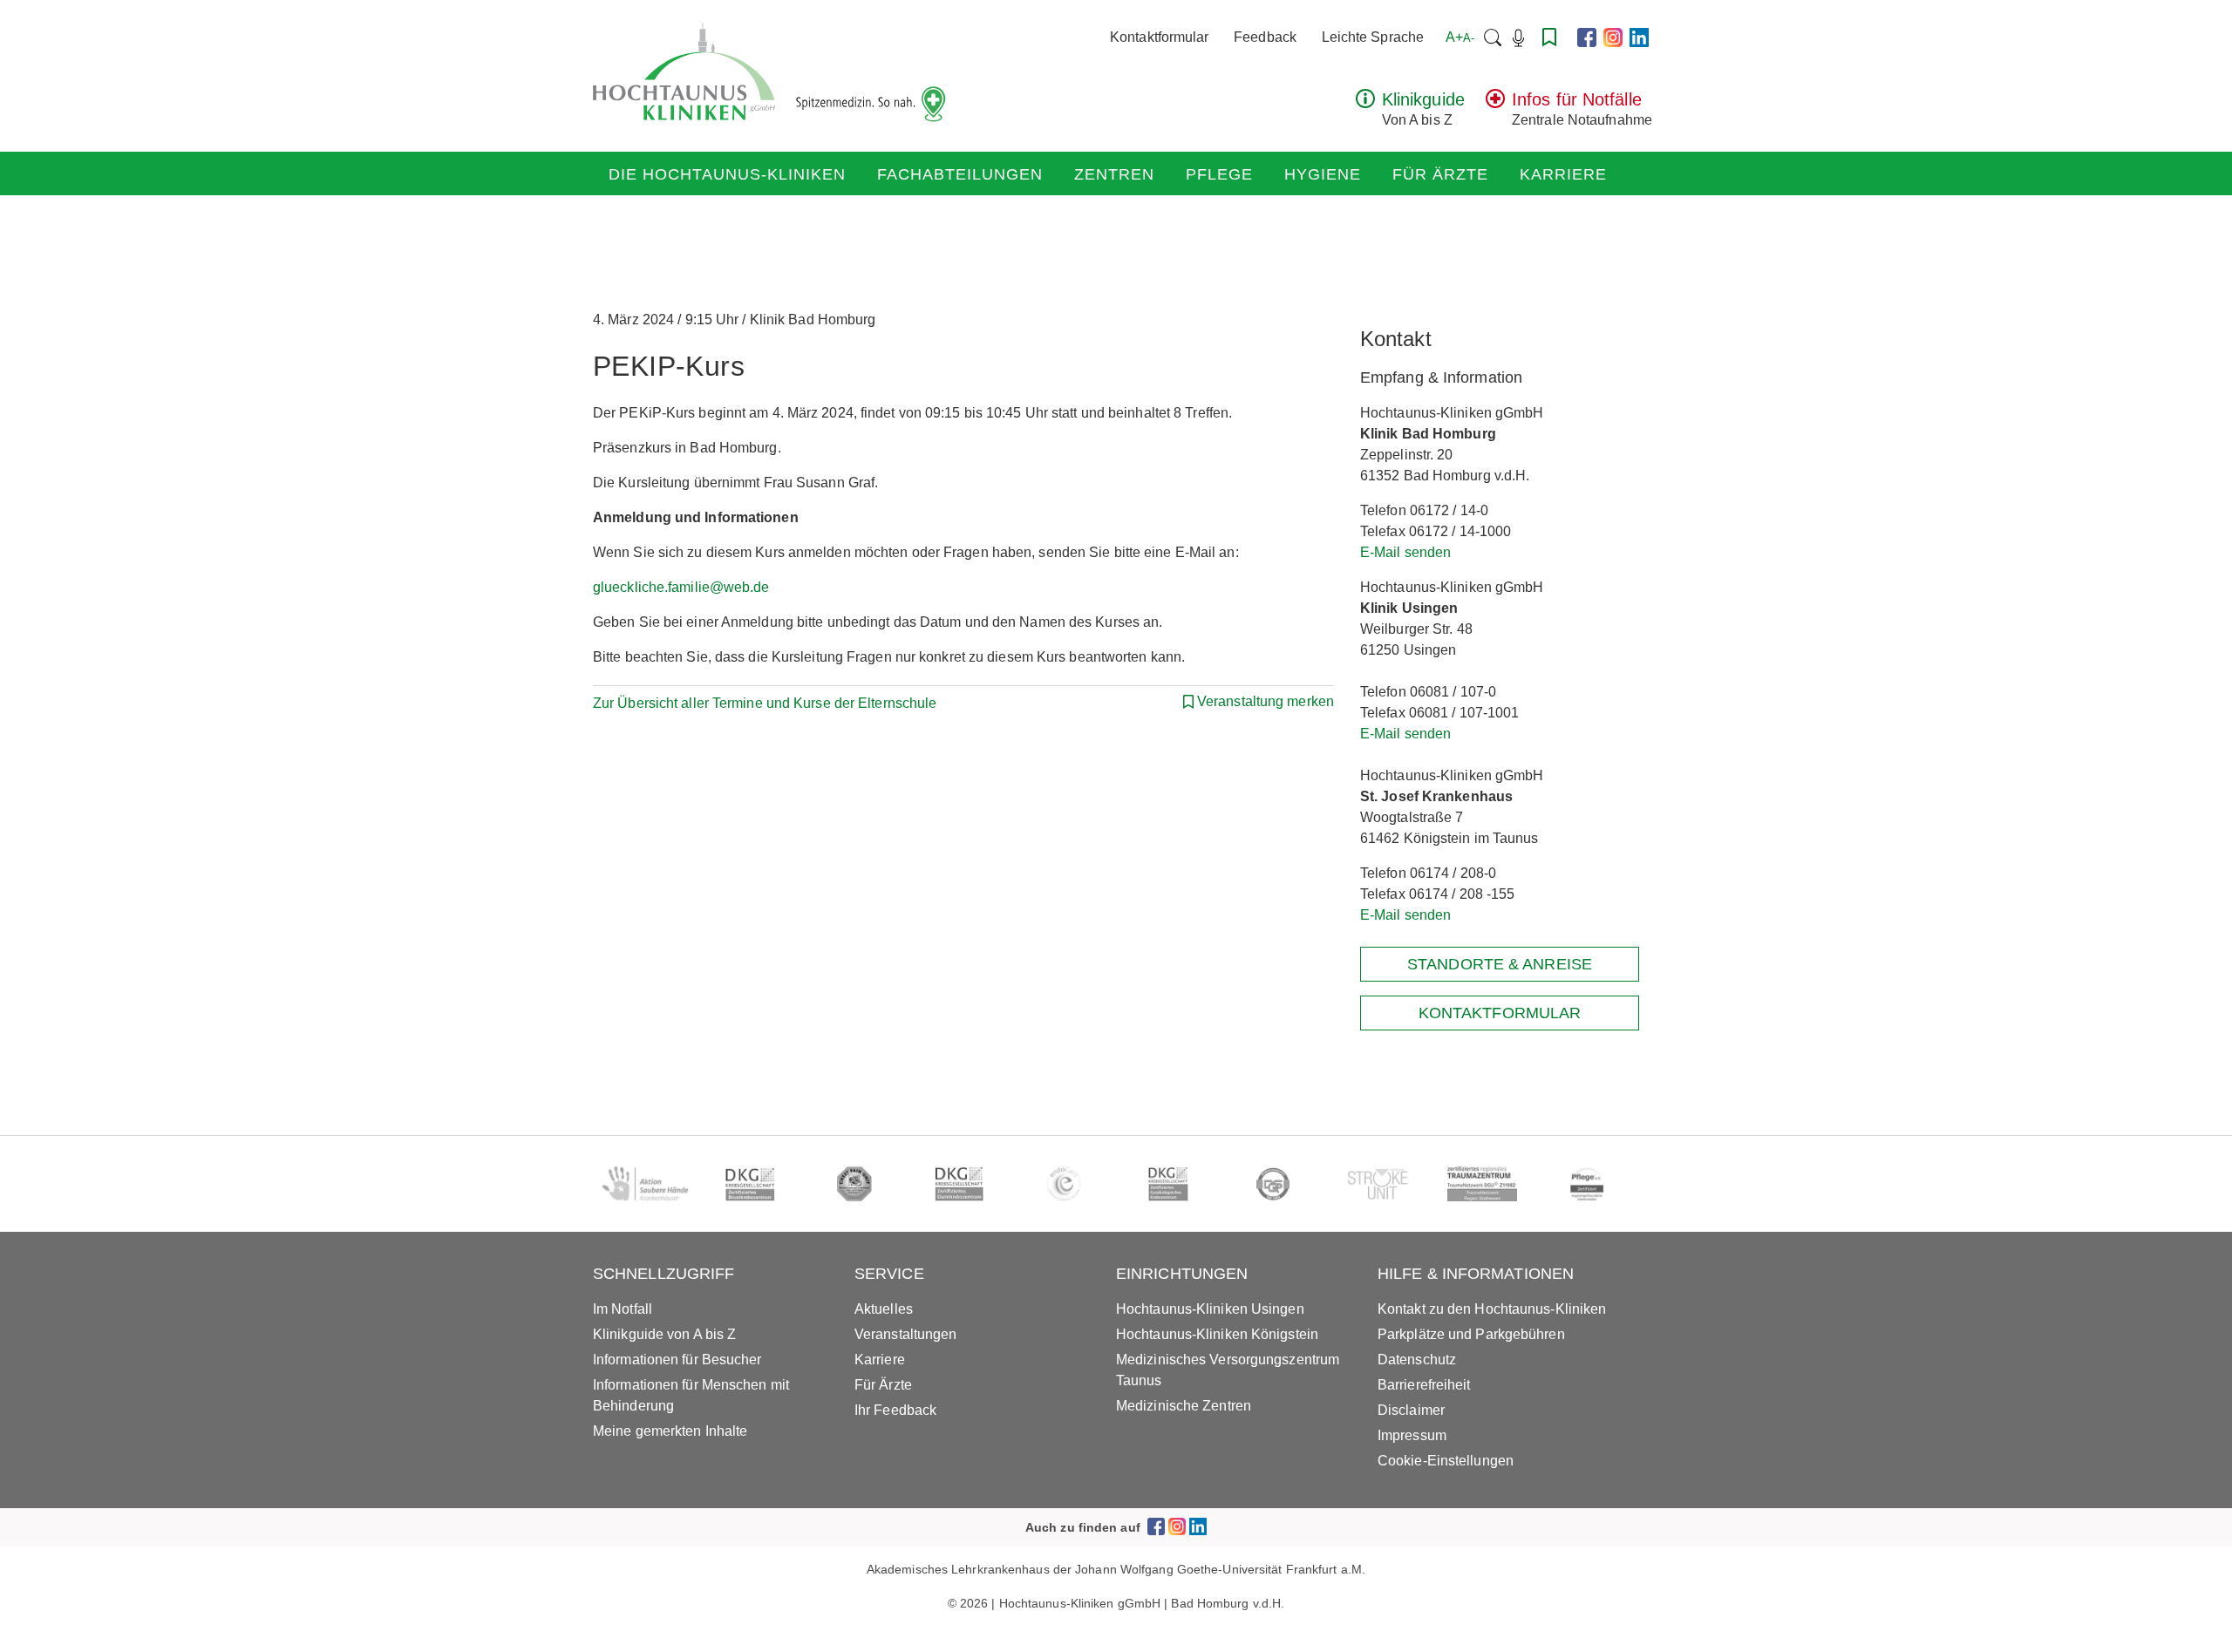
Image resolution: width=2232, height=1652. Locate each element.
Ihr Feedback (895, 1410)
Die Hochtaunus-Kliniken (727, 174)
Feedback (1265, 37)
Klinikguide (1423, 99)
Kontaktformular (1160, 37)
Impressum (1412, 1435)
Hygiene (1323, 174)
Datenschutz (1417, 1360)
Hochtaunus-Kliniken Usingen (1210, 1309)
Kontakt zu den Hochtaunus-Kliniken (1492, 1309)
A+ (1460, 37)
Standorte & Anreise (1500, 964)
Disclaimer (1411, 1410)
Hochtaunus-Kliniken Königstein (1217, 1334)
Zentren (1114, 174)
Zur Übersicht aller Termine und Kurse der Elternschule (765, 703)
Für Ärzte (1440, 174)
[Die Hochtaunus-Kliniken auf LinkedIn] (1639, 37)
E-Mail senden (1405, 552)
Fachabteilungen (960, 174)
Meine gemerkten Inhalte (670, 1431)
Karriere (1563, 174)
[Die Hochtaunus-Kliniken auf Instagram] (1613, 37)
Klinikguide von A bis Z (664, 1334)
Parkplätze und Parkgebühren (1471, 1334)
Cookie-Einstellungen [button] (1446, 1461)
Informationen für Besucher (677, 1360)
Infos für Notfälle (1577, 99)
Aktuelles (884, 1309)
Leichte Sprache (1373, 37)
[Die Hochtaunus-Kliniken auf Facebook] (1587, 37)
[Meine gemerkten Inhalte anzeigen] (1549, 37)
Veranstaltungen (906, 1334)
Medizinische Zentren (1184, 1406)
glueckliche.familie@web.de (681, 587)
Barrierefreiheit (1424, 1385)
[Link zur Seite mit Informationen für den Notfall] (1495, 103)
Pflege (1219, 174)
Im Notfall (623, 1309)
